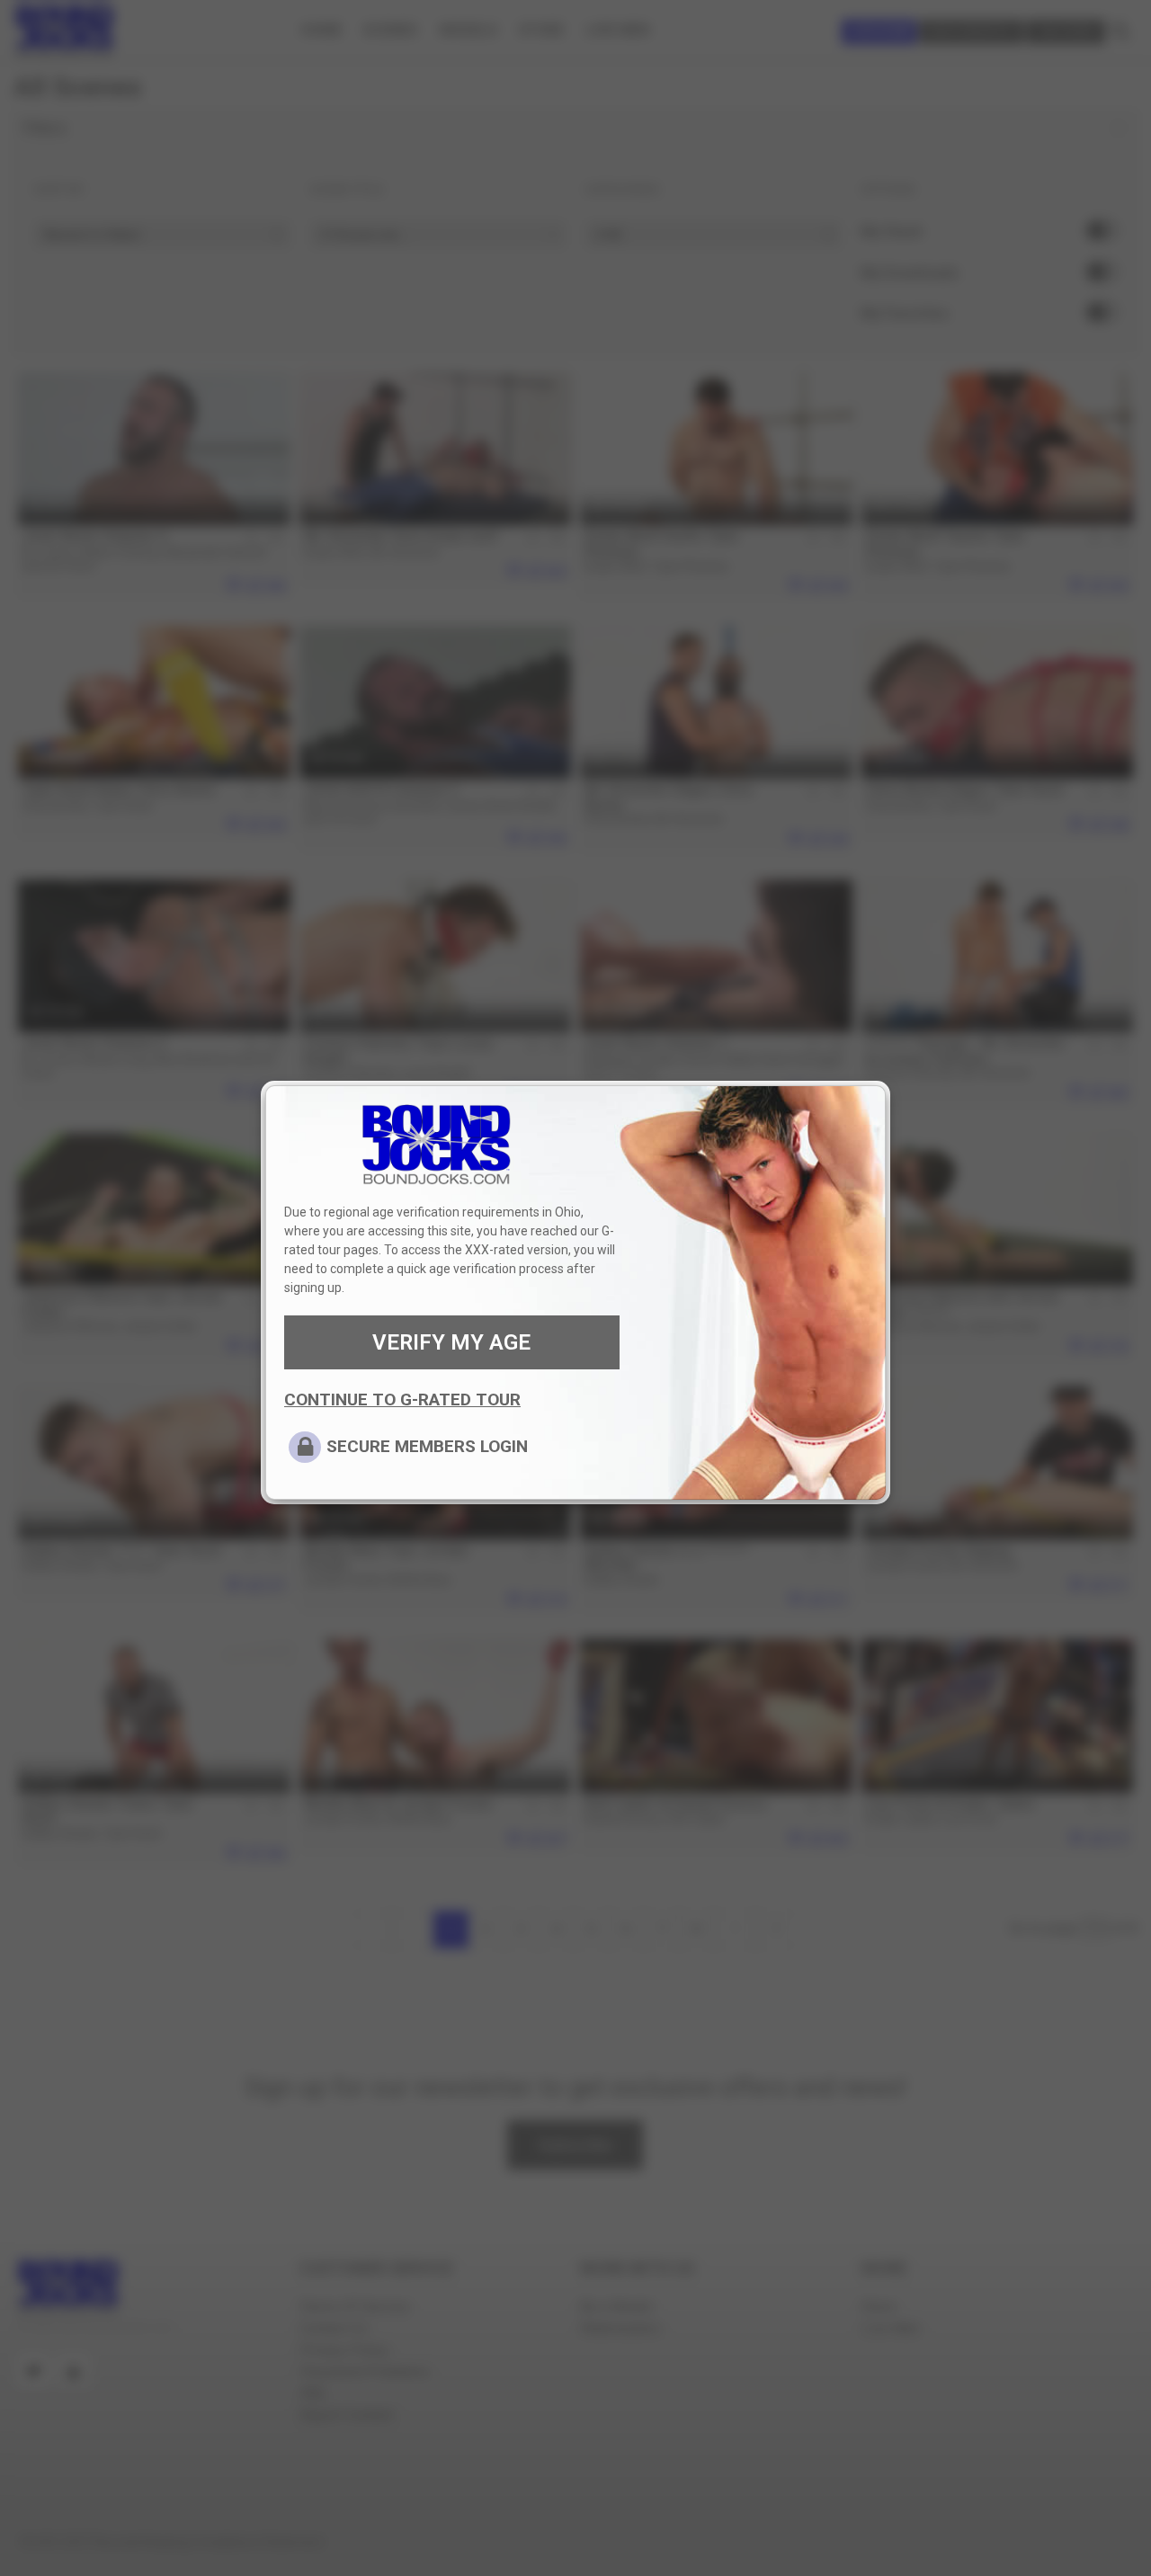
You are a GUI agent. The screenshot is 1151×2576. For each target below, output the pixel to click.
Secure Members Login (427, 1446)
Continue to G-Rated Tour (402, 1399)
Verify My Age (451, 1342)
